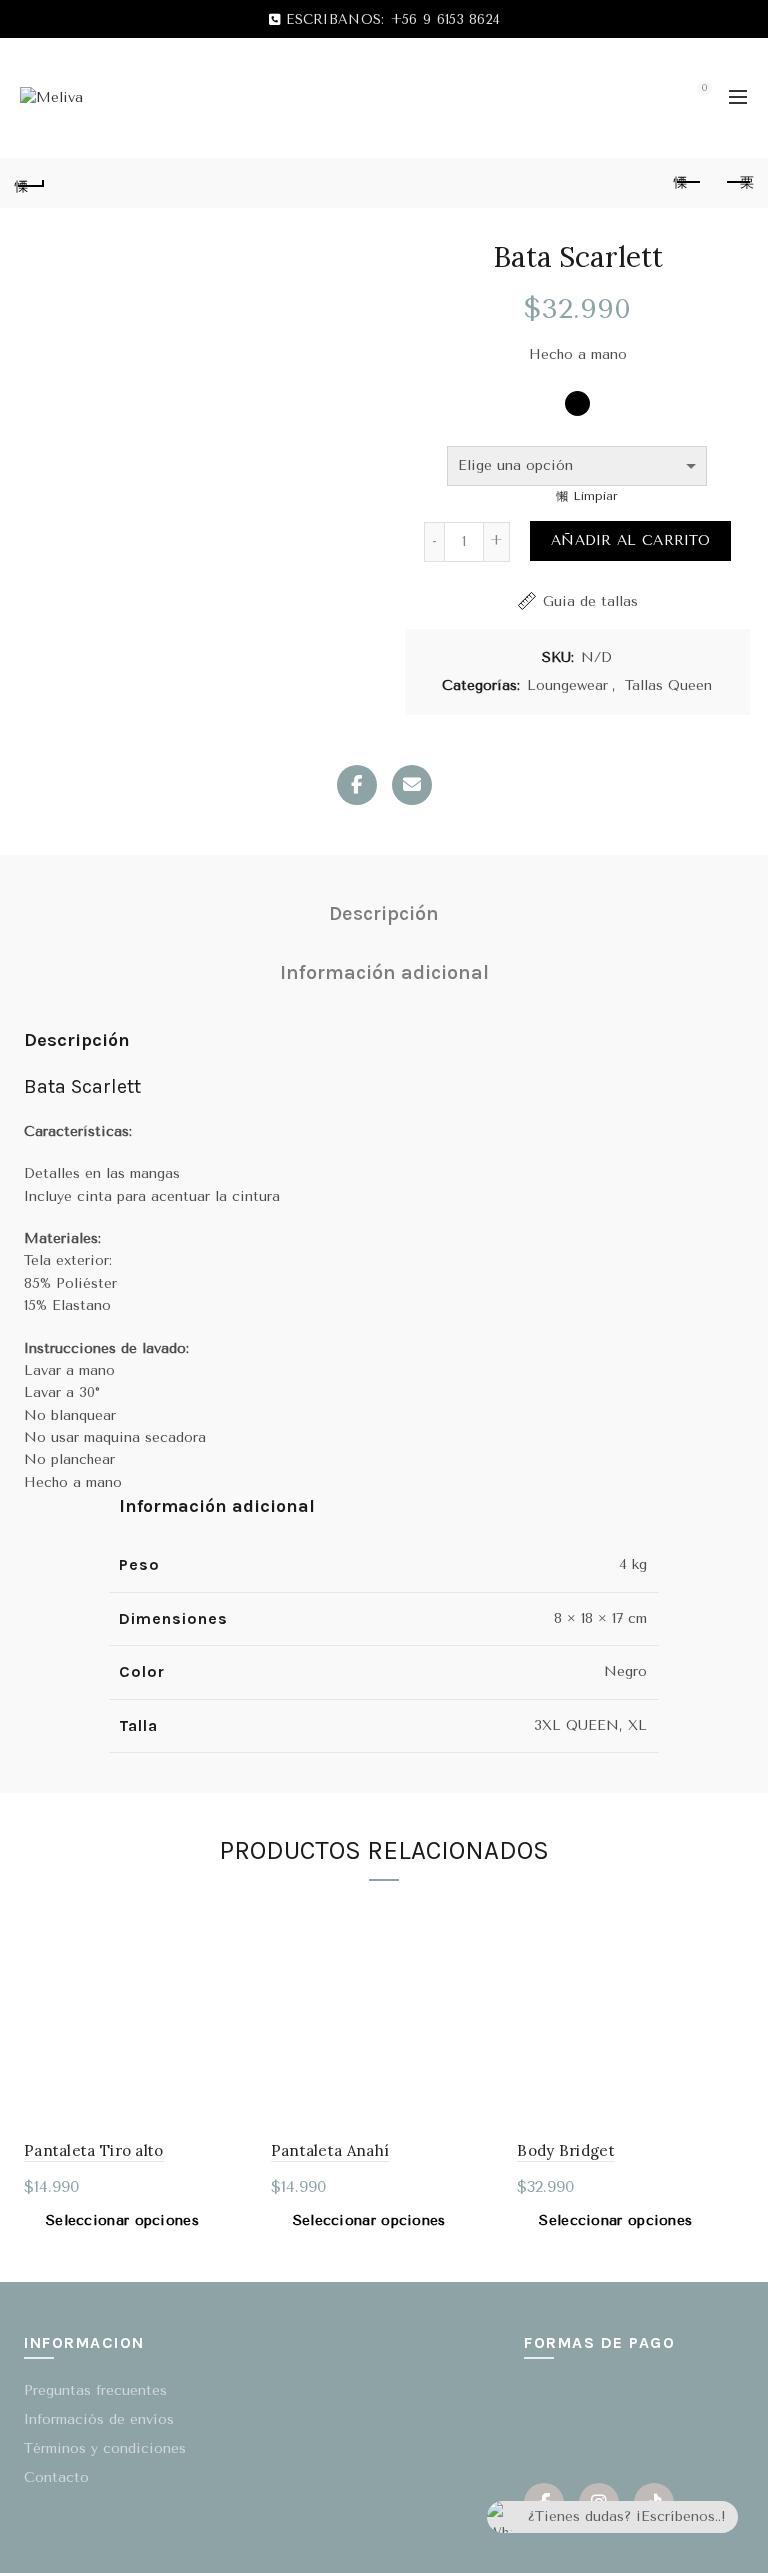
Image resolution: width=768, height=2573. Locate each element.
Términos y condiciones (105, 2448)
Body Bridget (566, 2150)
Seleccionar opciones (122, 2220)
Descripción (384, 913)
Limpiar (595, 496)
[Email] (412, 785)
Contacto (56, 2477)
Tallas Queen (668, 685)
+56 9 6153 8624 (445, 19)
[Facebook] (357, 785)
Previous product (688, 183)
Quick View (233, 1916)
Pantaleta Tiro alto (94, 2150)
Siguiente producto (738, 183)
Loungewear (567, 685)
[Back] (30, 183)
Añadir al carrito (630, 540)
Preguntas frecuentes (95, 2390)
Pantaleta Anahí (330, 2150)
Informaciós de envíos (99, 2419)
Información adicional (384, 972)
